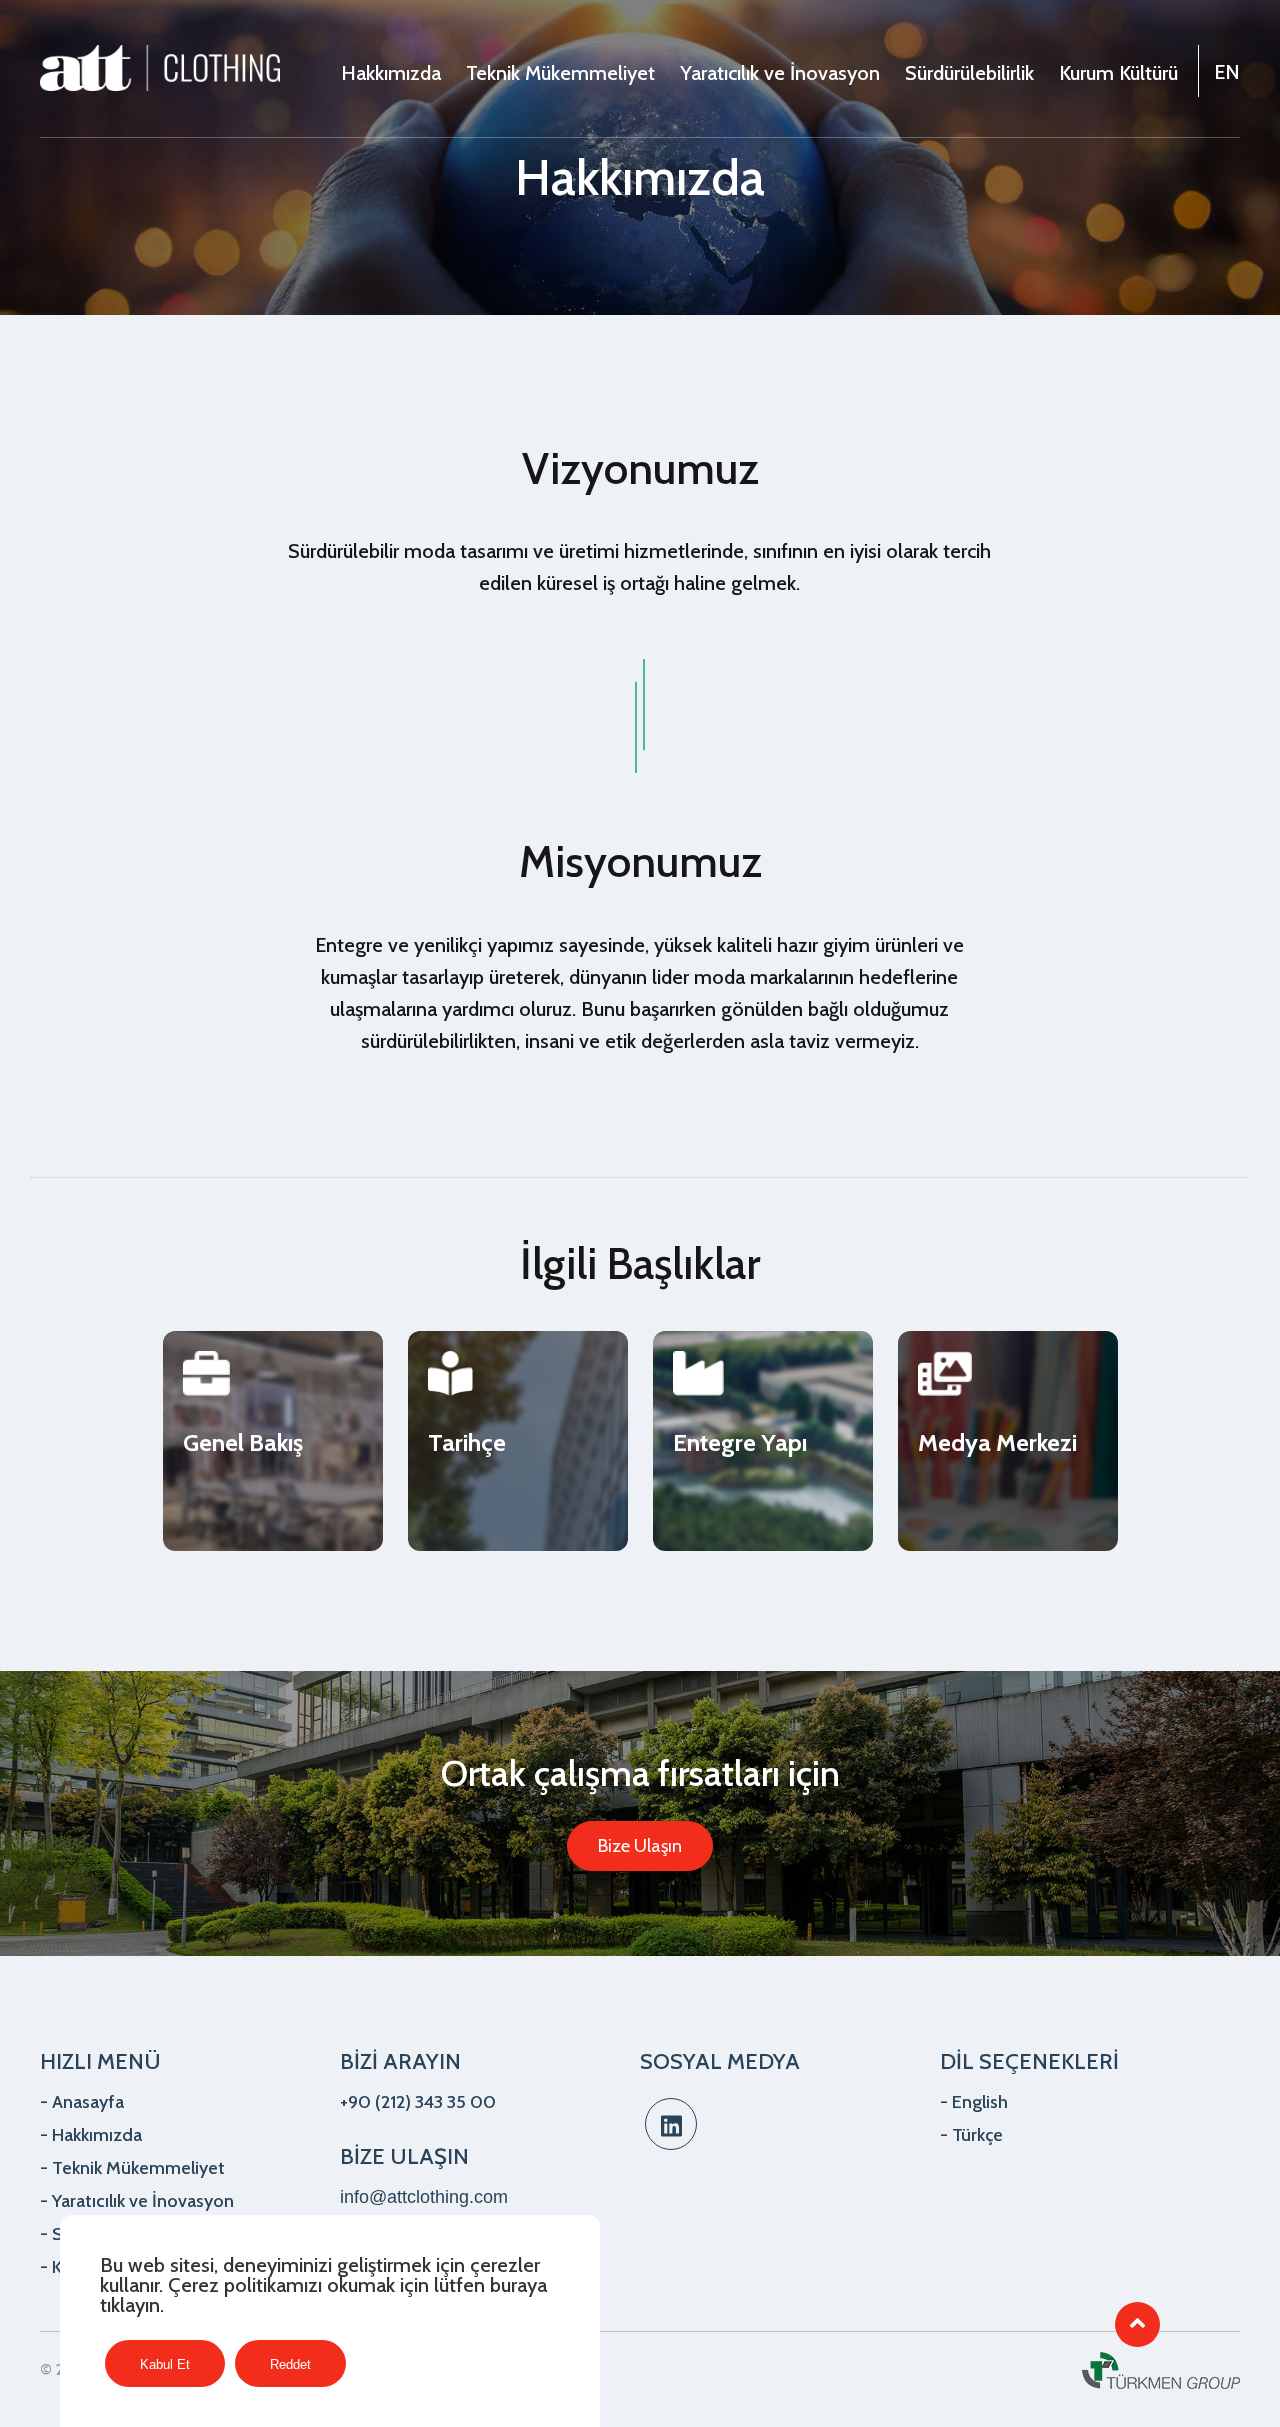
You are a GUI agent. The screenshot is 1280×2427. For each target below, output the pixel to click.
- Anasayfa (82, 2102)
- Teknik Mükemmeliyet (132, 2168)
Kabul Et (165, 2364)
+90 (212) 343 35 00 (418, 2102)
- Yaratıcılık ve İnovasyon (137, 2201)
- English (974, 2102)
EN (1227, 72)
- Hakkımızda (91, 2135)
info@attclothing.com (424, 2197)
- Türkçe (971, 2135)
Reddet (290, 2364)
